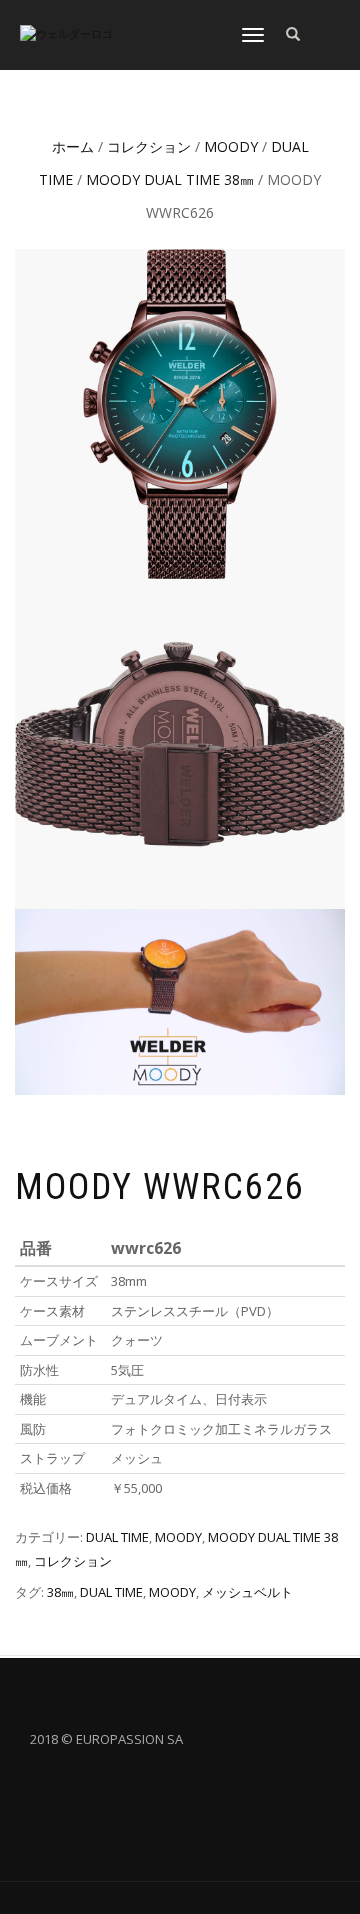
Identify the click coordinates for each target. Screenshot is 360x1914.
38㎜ (60, 1592)
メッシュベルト (247, 1592)
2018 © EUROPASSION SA (106, 1739)
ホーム (73, 146)
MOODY (231, 146)
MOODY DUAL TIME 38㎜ (170, 179)
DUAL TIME (117, 1537)
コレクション (149, 146)
